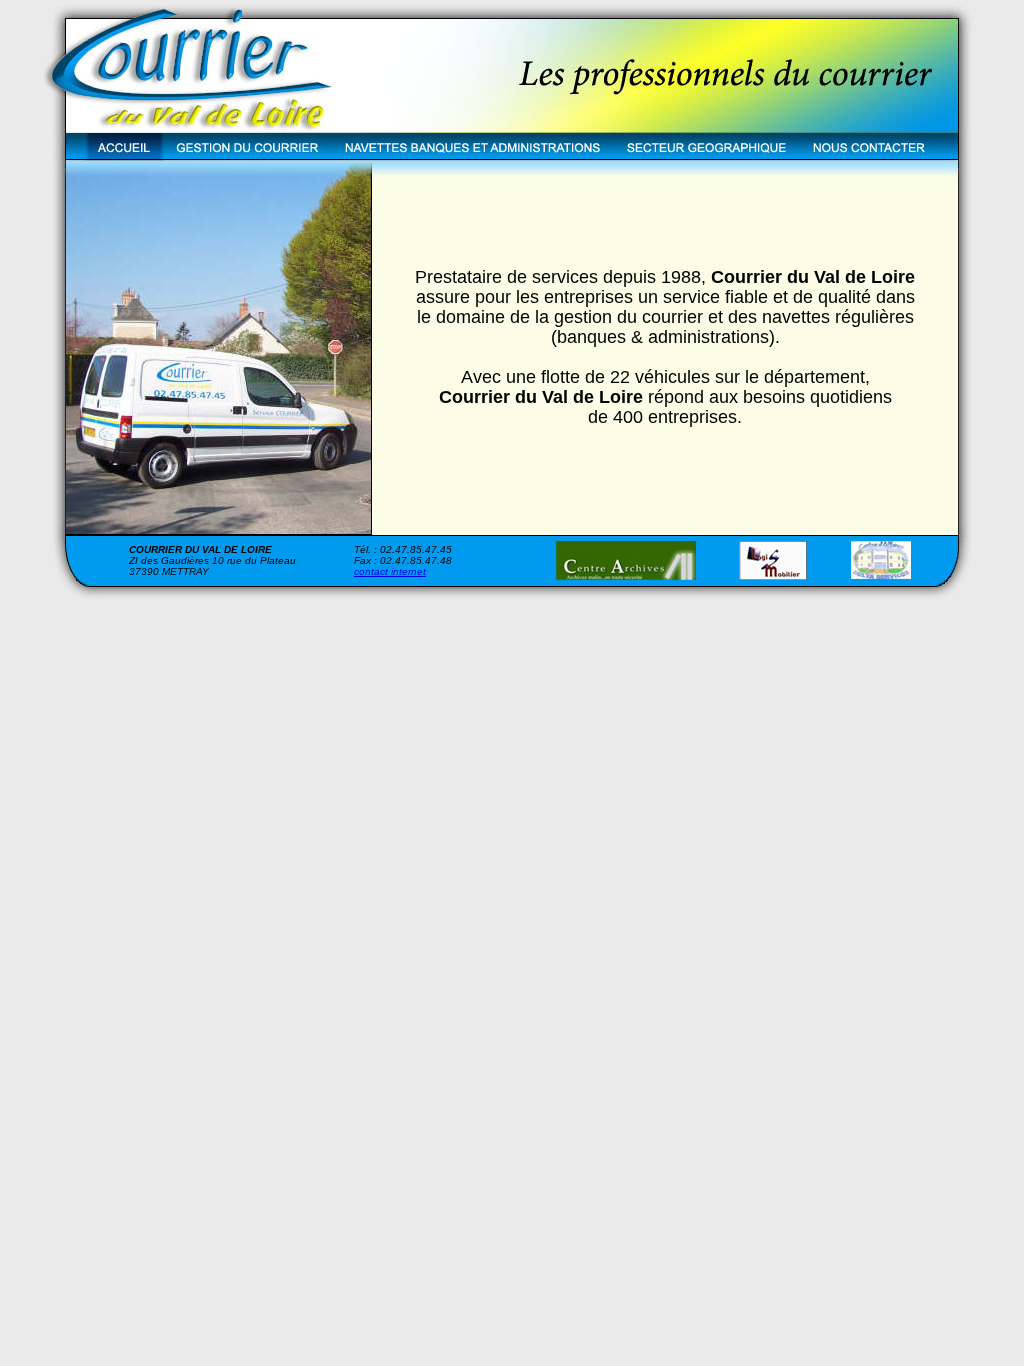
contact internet (390, 571)
